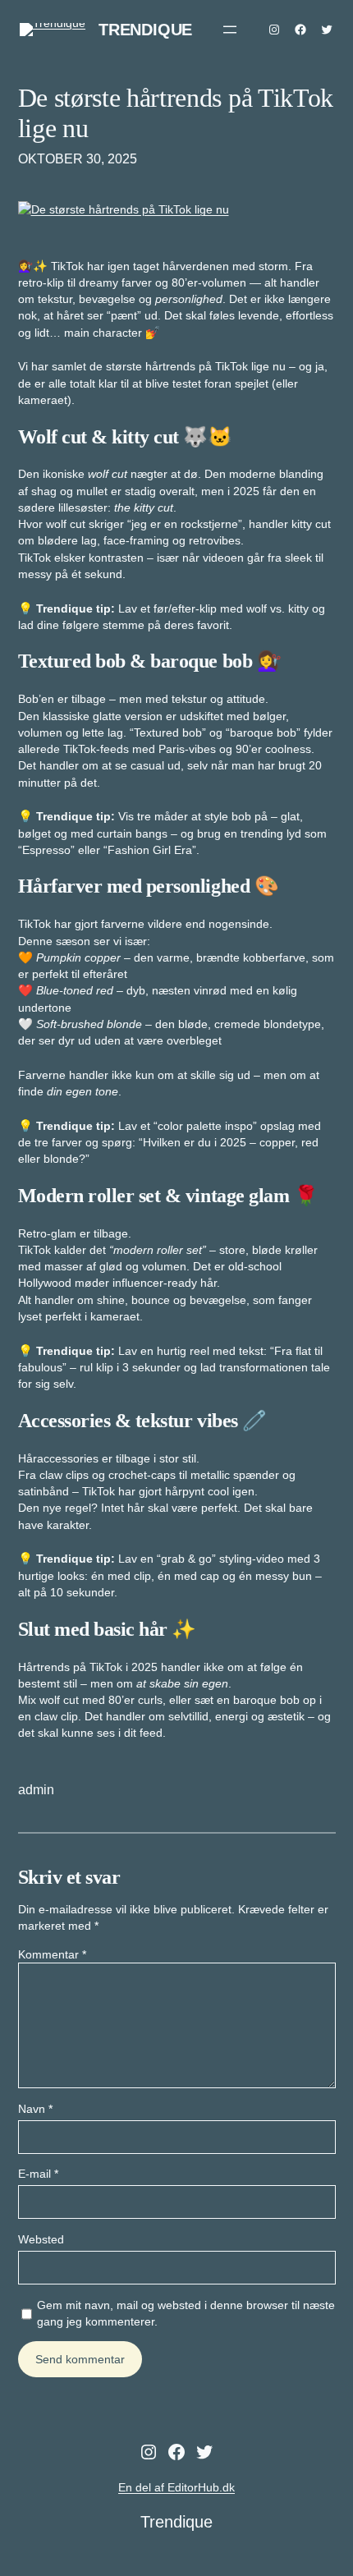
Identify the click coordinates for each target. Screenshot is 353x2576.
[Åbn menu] (230, 30)
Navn (35, 2109)
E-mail (38, 2174)
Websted (41, 2239)
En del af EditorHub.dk (176, 2487)
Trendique (145, 30)
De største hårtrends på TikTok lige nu (176, 113)
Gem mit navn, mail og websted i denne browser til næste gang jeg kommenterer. (186, 2313)
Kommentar (52, 1954)
